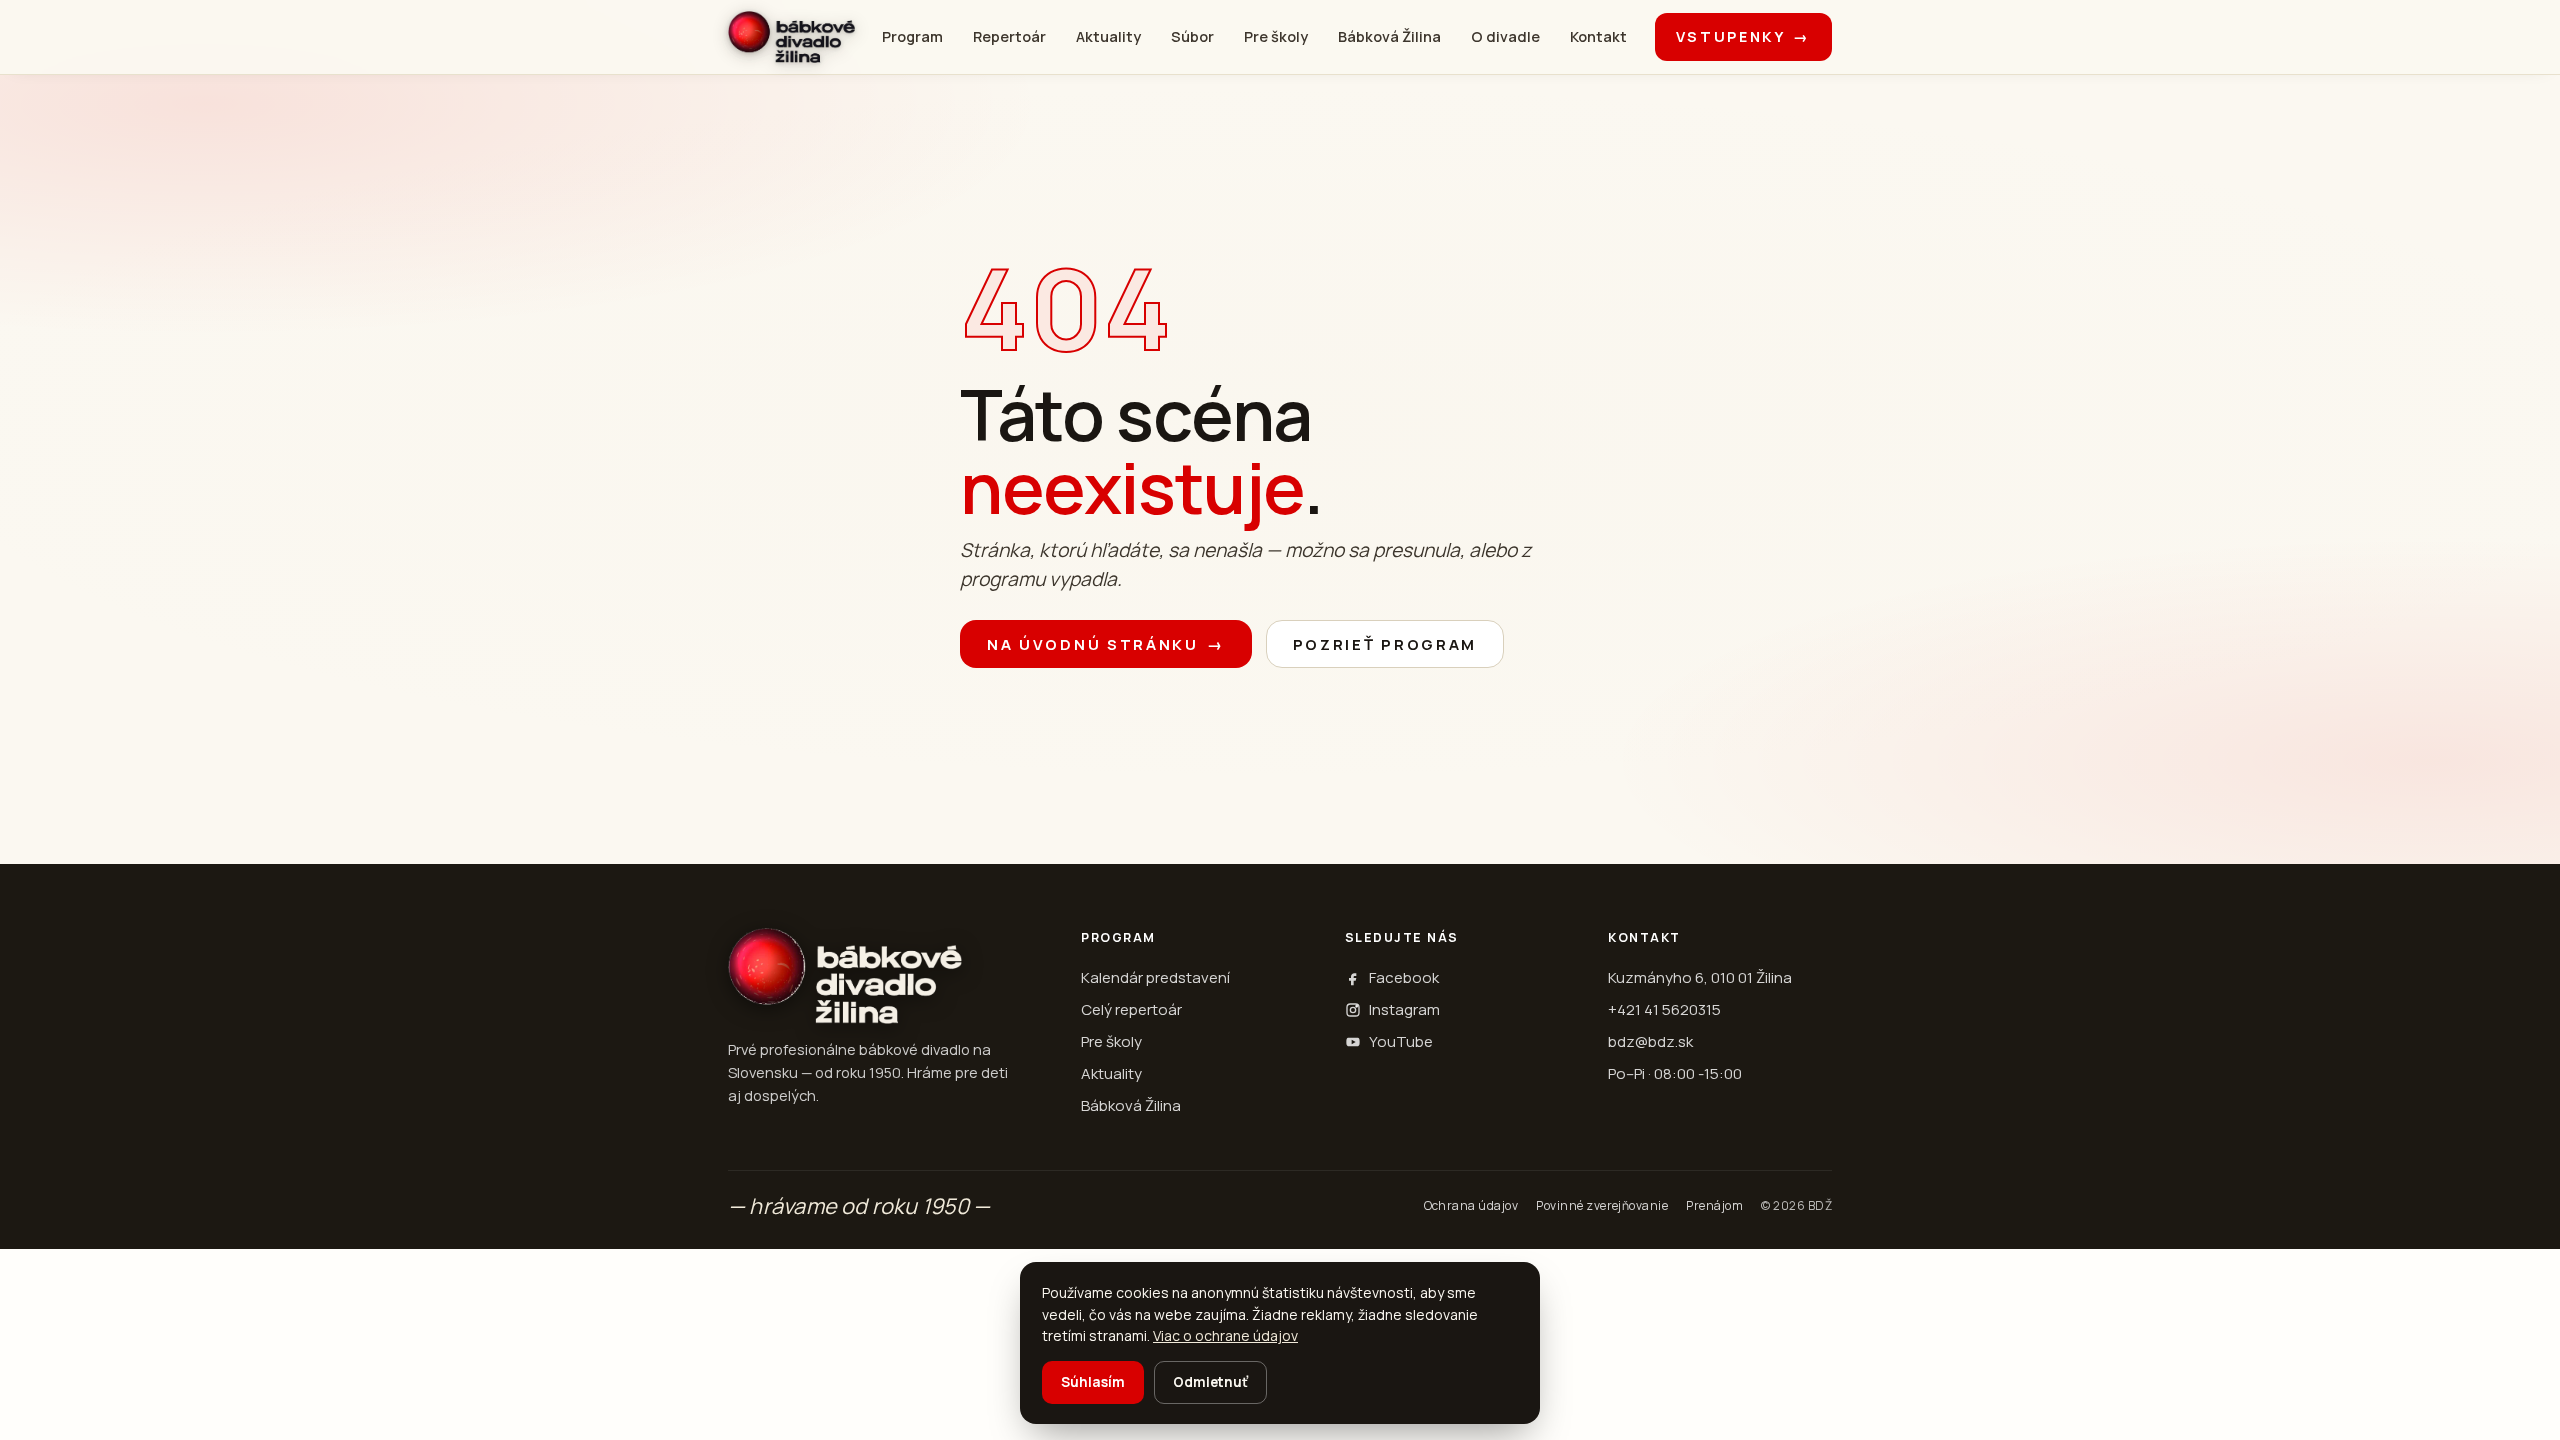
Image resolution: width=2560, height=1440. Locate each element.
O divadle (1505, 36)
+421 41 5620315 (1664, 1009)
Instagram (1404, 1009)
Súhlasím (1093, 1382)
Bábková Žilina (1389, 36)
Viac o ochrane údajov (1225, 1335)
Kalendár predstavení (1155, 977)
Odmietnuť (1210, 1382)
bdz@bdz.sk (1650, 1041)
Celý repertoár (1131, 1009)
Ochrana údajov (1471, 1205)
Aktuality (1108, 36)
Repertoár (1009, 36)
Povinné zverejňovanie (1602, 1205)
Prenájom (1714, 1205)
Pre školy (1276, 36)
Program (912, 36)
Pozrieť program (1385, 644)
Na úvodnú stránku (1106, 644)
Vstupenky (1743, 36)
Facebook (1404, 977)
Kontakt (1598, 36)
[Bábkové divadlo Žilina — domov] (791, 37)
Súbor (1192, 36)
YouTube (1401, 1041)
